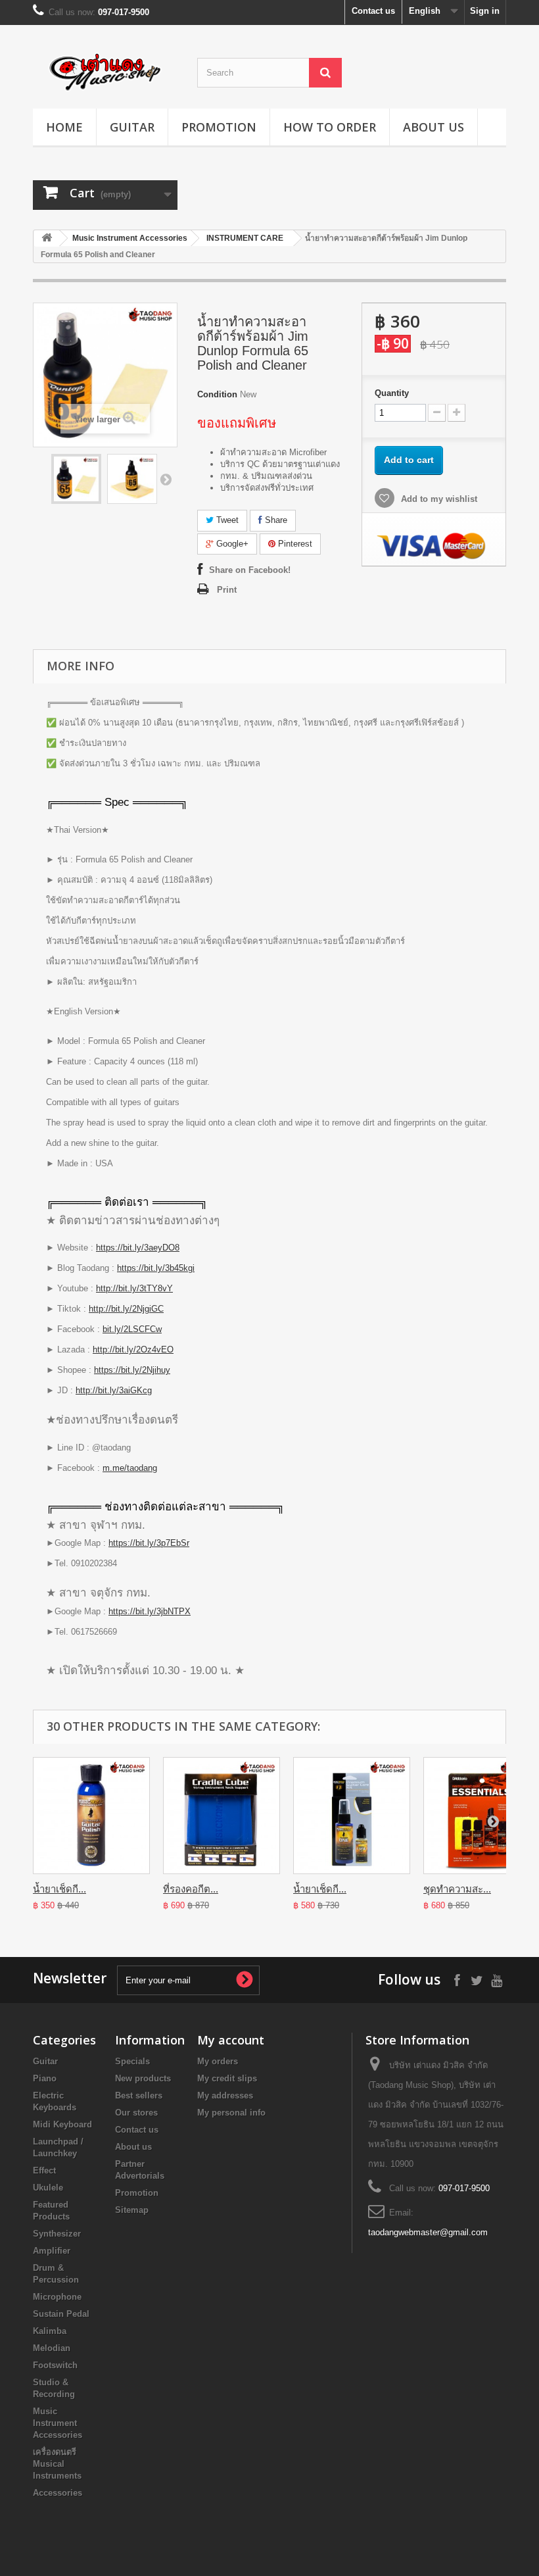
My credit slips (227, 2078)
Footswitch (55, 2365)
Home (64, 127)
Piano (45, 2078)
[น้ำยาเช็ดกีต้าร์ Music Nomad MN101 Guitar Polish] (91, 1816)
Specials (132, 2061)
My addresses (225, 2095)
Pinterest (294, 544)
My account (231, 2040)
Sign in (485, 11)
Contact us (373, 11)
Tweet (226, 520)
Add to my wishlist (438, 499)
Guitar (132, 127)
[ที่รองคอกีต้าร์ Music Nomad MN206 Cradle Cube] (222, 1816)
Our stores (136, 2113)
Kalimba (50, 2331)
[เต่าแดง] (105, 72)
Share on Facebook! (250, 570)
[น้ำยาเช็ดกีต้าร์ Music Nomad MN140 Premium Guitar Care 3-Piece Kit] (352, 1816)
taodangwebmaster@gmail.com (428, 2232)
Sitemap (132, 2210)
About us (434, 127)
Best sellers (139, 2095)
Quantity (392, 393)
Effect (44, 2170)
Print (227, 590)
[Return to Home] (47, 238)
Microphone (57, 2297)
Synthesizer (57, 2234)
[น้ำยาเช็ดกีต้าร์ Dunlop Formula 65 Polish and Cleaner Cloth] (132, 479)
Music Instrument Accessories (130, 238)
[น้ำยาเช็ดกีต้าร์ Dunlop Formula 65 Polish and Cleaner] (76, 479)
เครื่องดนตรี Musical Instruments (57, 2464)
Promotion (219, 127)
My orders (218, 2061)
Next (166, 479)
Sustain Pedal (61, 2314)
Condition (217, 394)
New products (143, 2078)
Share (275, 520)
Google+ (231, 544)
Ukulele (48, 2188)
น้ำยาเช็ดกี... (59, 1889)
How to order (330, 127)
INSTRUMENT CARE (245, 238)
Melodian (52, 2348)
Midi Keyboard (62, 2124)
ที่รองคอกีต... (191, 1889)
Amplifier (52, 2251)
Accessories (58, 2493)
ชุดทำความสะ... (457, 1889)
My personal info (231, 2113)
